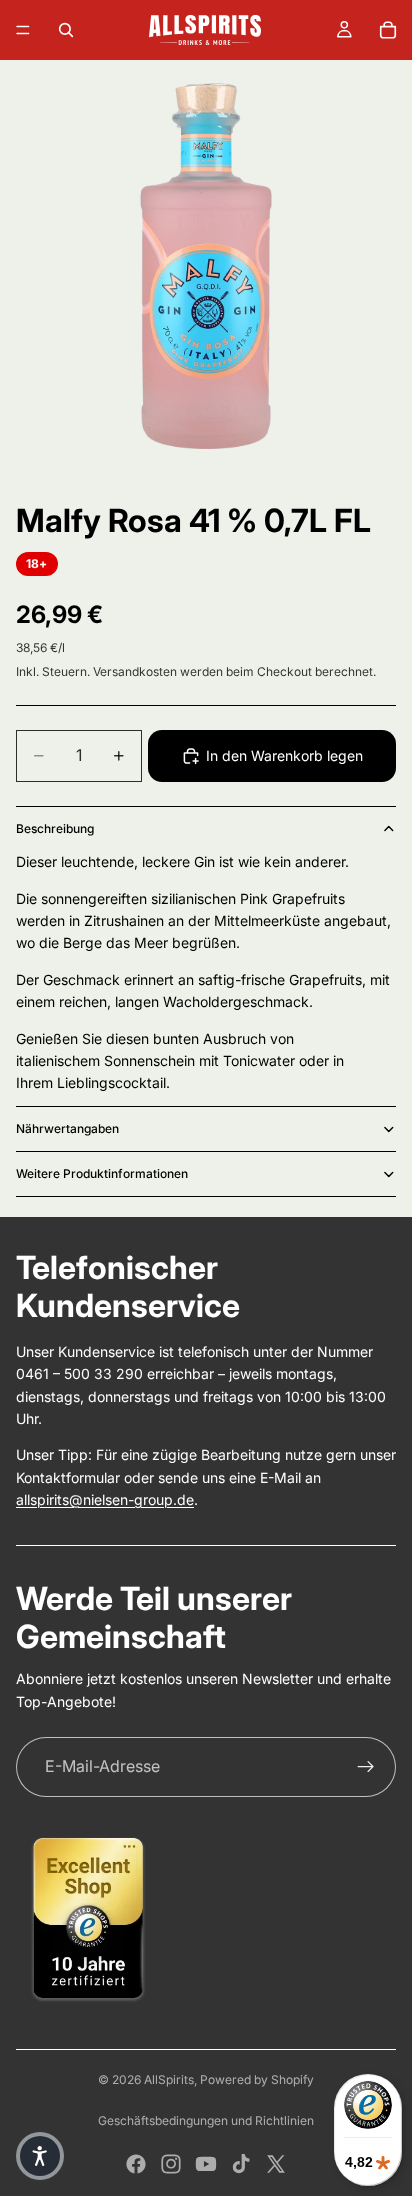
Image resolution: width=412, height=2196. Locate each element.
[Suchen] (66, 30)
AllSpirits (169, 2079)
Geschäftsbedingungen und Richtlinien (206, 2120)
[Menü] (23, 30)
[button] (40, 2156)
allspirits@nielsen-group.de (105, 1499)
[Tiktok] (241, 2164)
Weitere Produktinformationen (102, 1173)
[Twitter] (276, 2164)
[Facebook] (136, 2164)
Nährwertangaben (67, 1128)
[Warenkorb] (388, 30)
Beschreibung (55, 828)
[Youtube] (206, 2164)
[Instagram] (171, 2164)
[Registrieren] (366, 1767)
